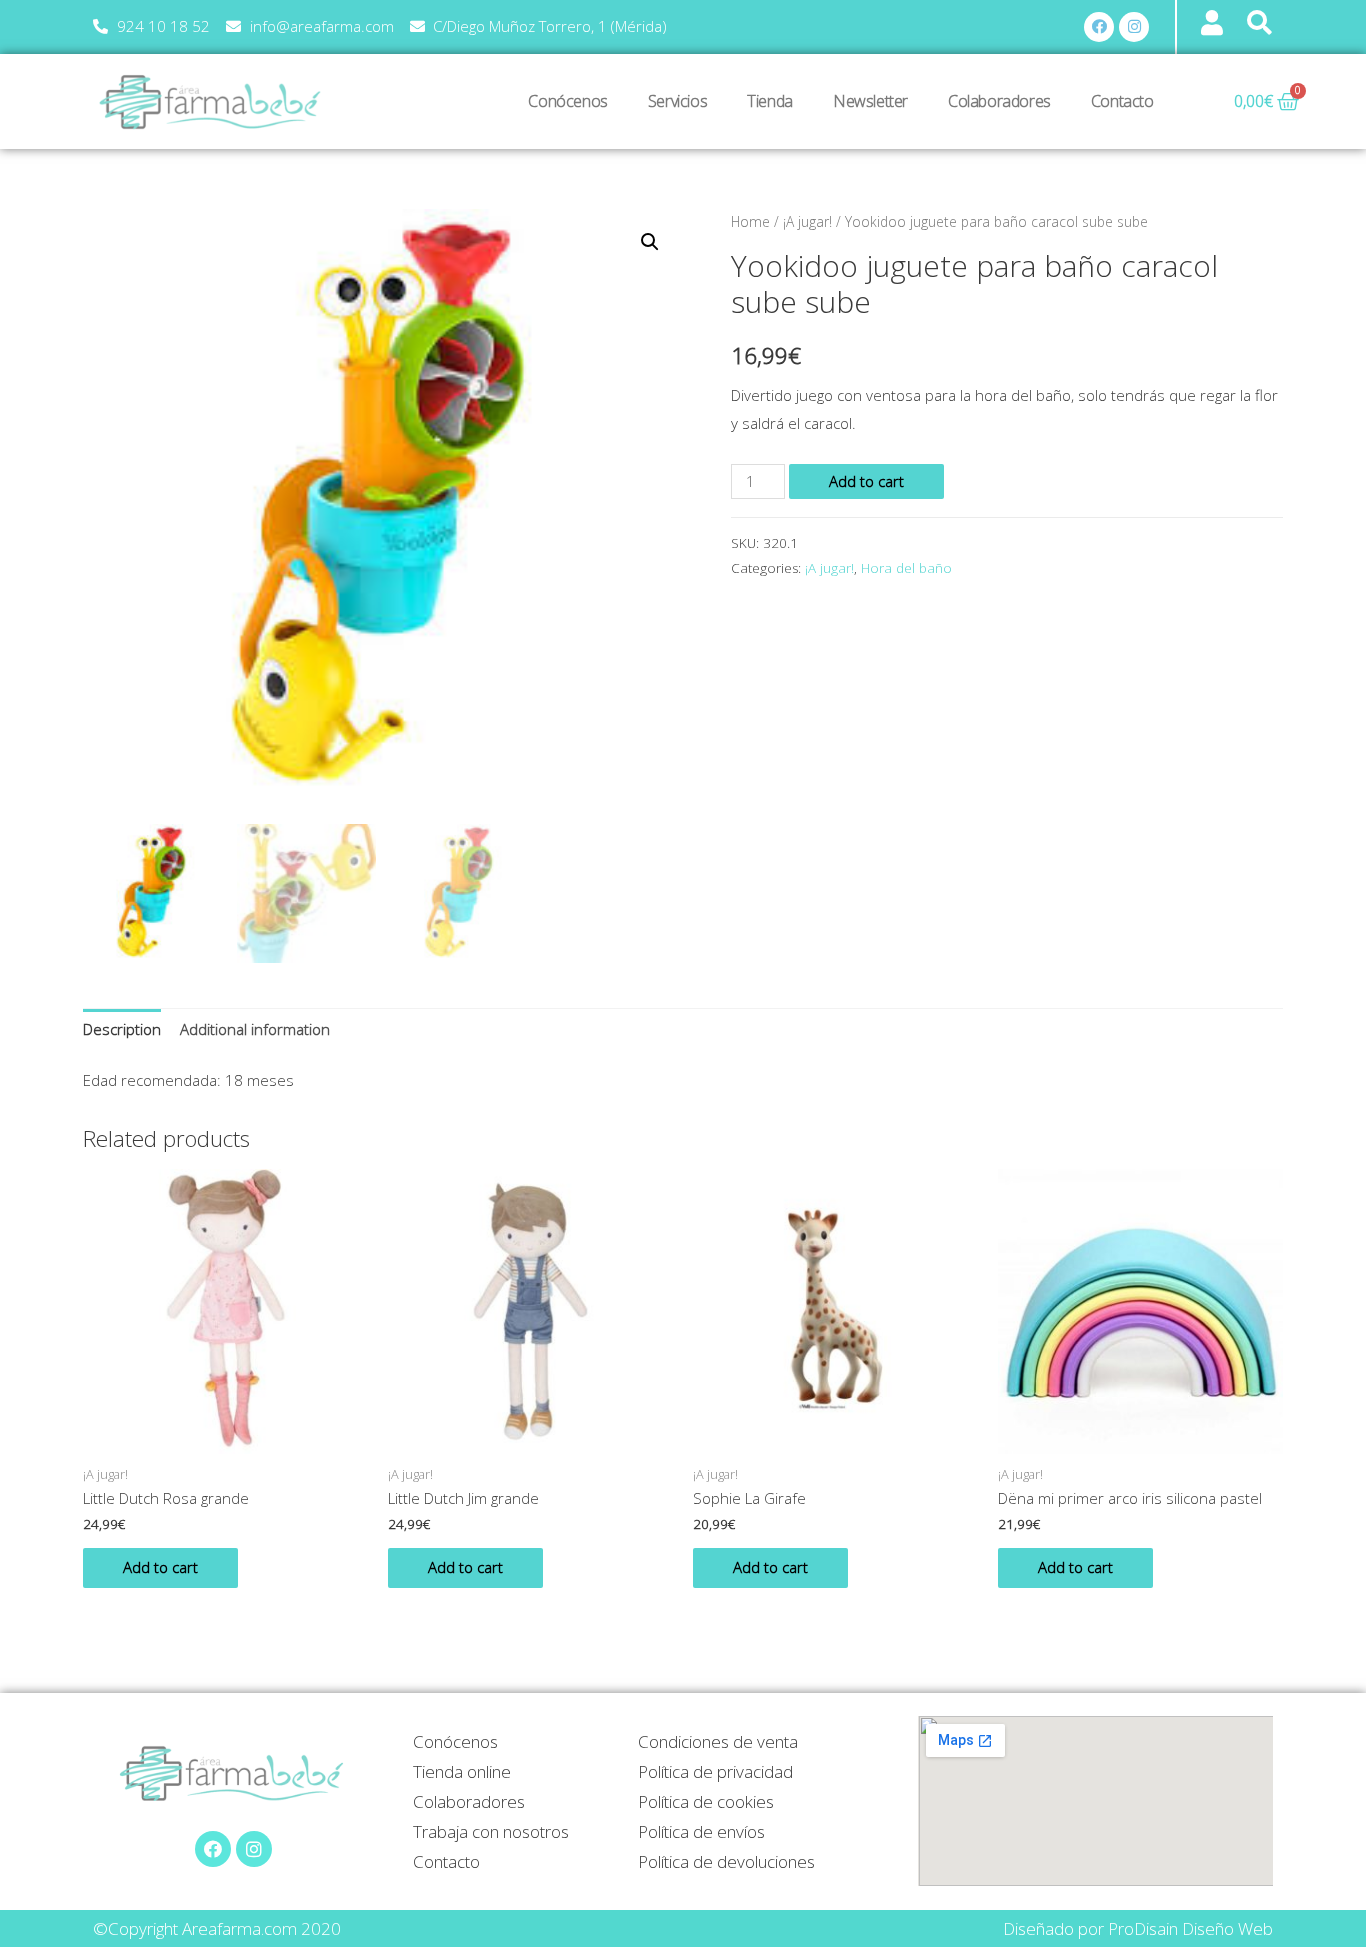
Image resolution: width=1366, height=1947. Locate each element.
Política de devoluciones (726, 1861)
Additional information (255, 1029)
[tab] (122, 1030)
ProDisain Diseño (1171, 1928)
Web (1255, 1928)
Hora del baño (906, 568)
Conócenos (567, 101)
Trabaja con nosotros (491, 1831)
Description (122, 1029)
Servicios (677, 101)
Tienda (770, 101)
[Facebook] (1099, 27)
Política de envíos (701, 1831)
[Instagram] (1134, 27)
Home (750, 221)
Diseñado (1038, 1928)
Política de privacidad (715, 1771)
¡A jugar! (807, 221)
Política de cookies (706, 1801)
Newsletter (870, 101)
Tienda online (462, 1771)
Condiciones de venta (718, 1741)
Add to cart (866, 481)
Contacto (1122, 101)
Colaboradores (999, 101)
